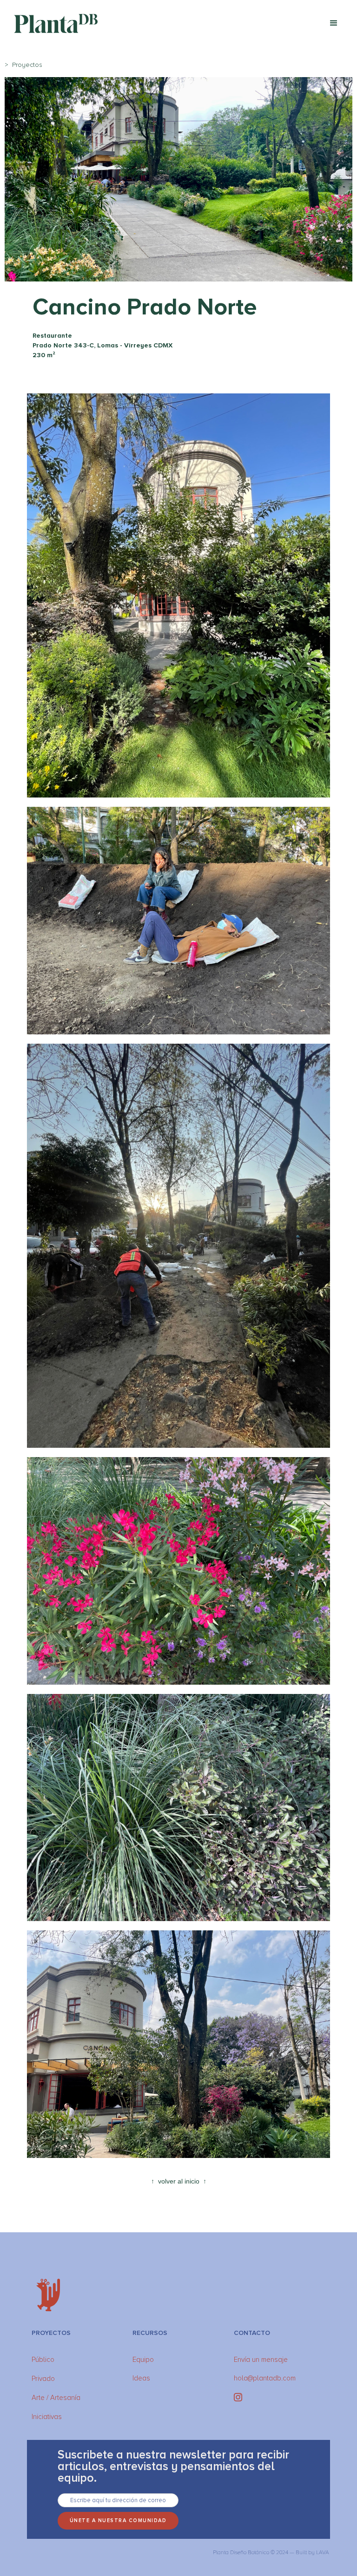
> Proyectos (23, 65)
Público (43, 2360)
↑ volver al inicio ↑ (179, 2181)
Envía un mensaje (261, 2360)
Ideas (141, 2378)
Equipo (143, 2360)
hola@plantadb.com (265, 2378)
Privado (43, 2379)
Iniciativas (47, 2417)
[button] (334, 23)
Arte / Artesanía (56, 2398)
